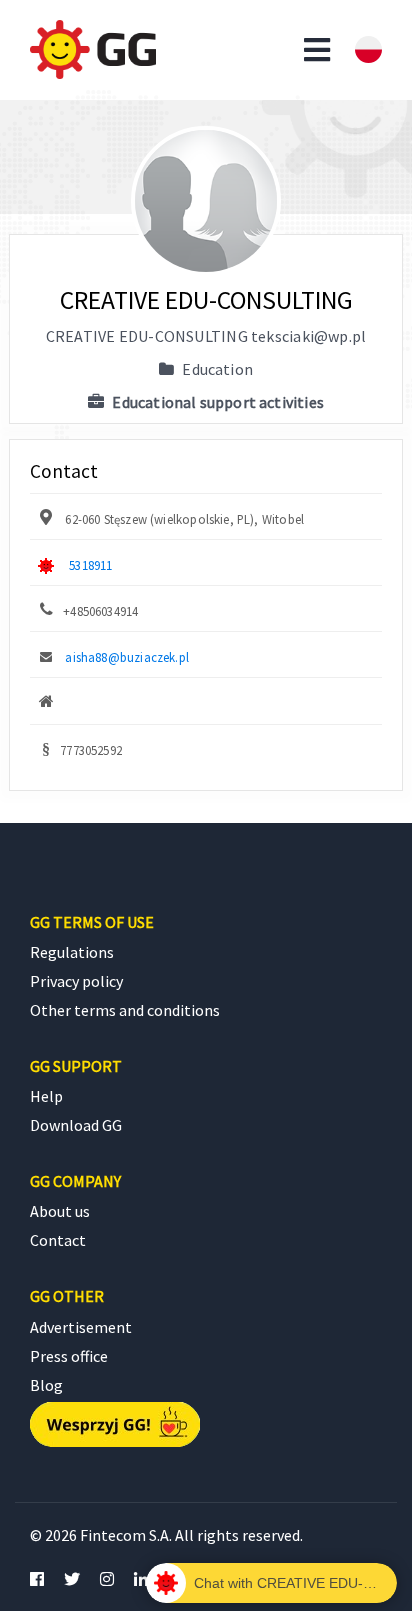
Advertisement (81, 1327)
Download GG (76, 1125)
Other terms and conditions (125, 1010)
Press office (69, 1356)
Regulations (72, 952)
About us (60, 1211)
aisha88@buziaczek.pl (127, 657)
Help (46, 1096)
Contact (58, 1240)
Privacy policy (76, 981)
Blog (46, 1385)
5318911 (90, 565)
